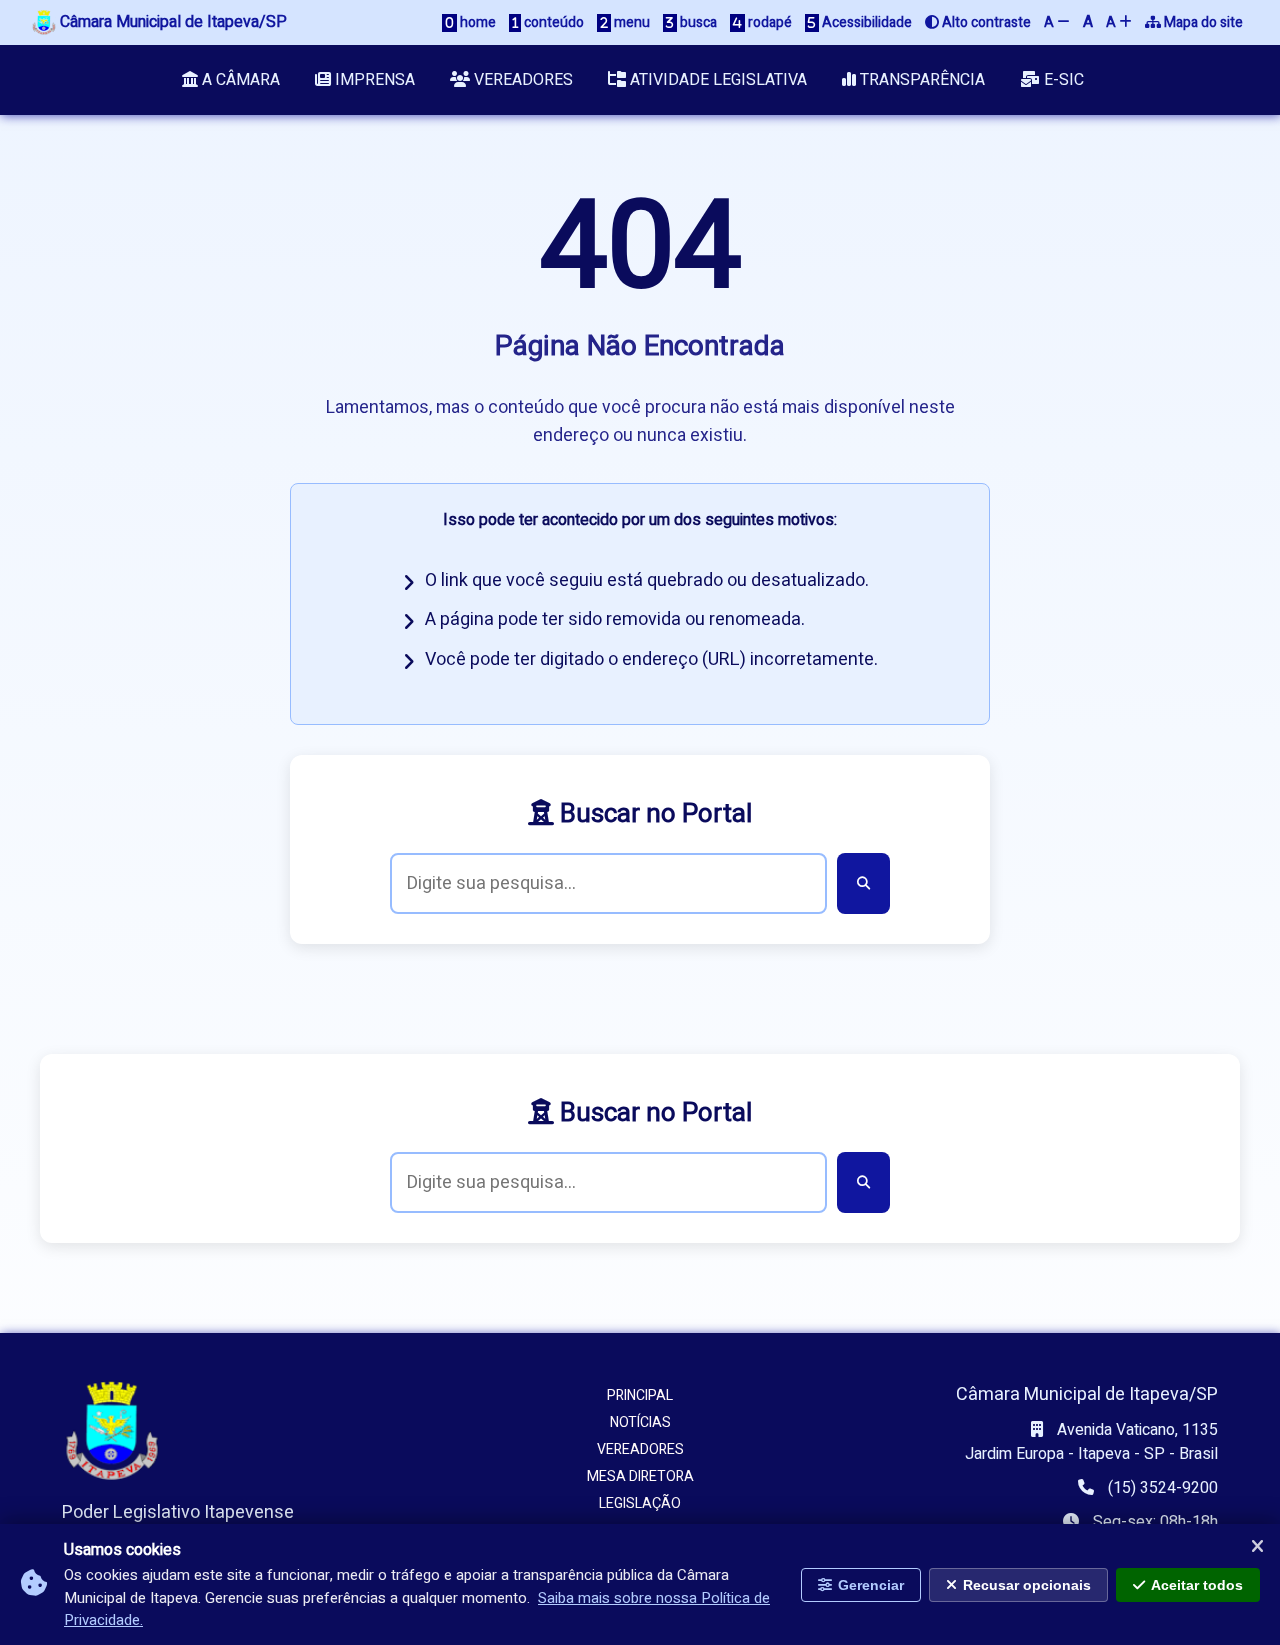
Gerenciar (871, 1584)
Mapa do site (1202, 22)
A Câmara (239, 80)
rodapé (768, 22)
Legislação (640, 1503)
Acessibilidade (865, 22)
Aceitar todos (1197, 1584)
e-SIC (1062, 80)
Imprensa (373, 80)
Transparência (920, 80)
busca (697, 22)
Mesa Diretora (640, 1476)
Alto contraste (985, 22)
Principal (640, 1395)
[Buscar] (863, 883)
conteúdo (552, 22)
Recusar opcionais (1027, 1584)
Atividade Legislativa (716, 80)
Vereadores (521, 80)
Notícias (640, 1422)
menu (630, 22)
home (476, 22)
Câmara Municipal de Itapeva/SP (171, 22)
